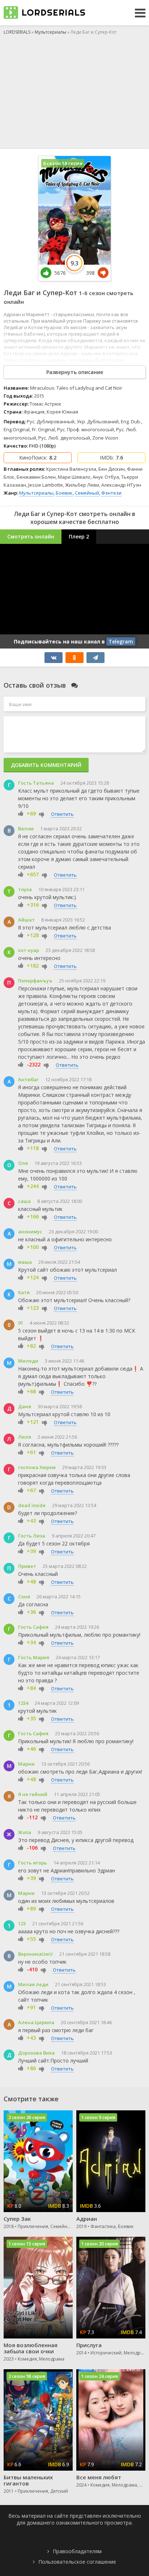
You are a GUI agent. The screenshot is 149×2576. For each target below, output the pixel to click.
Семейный (87, 493)
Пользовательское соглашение (77, 2562)
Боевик (64, 493)
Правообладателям (77, 2551)
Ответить (62, 814)
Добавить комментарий (46, 765)
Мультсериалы (36, 493)
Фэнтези (111, 493)
